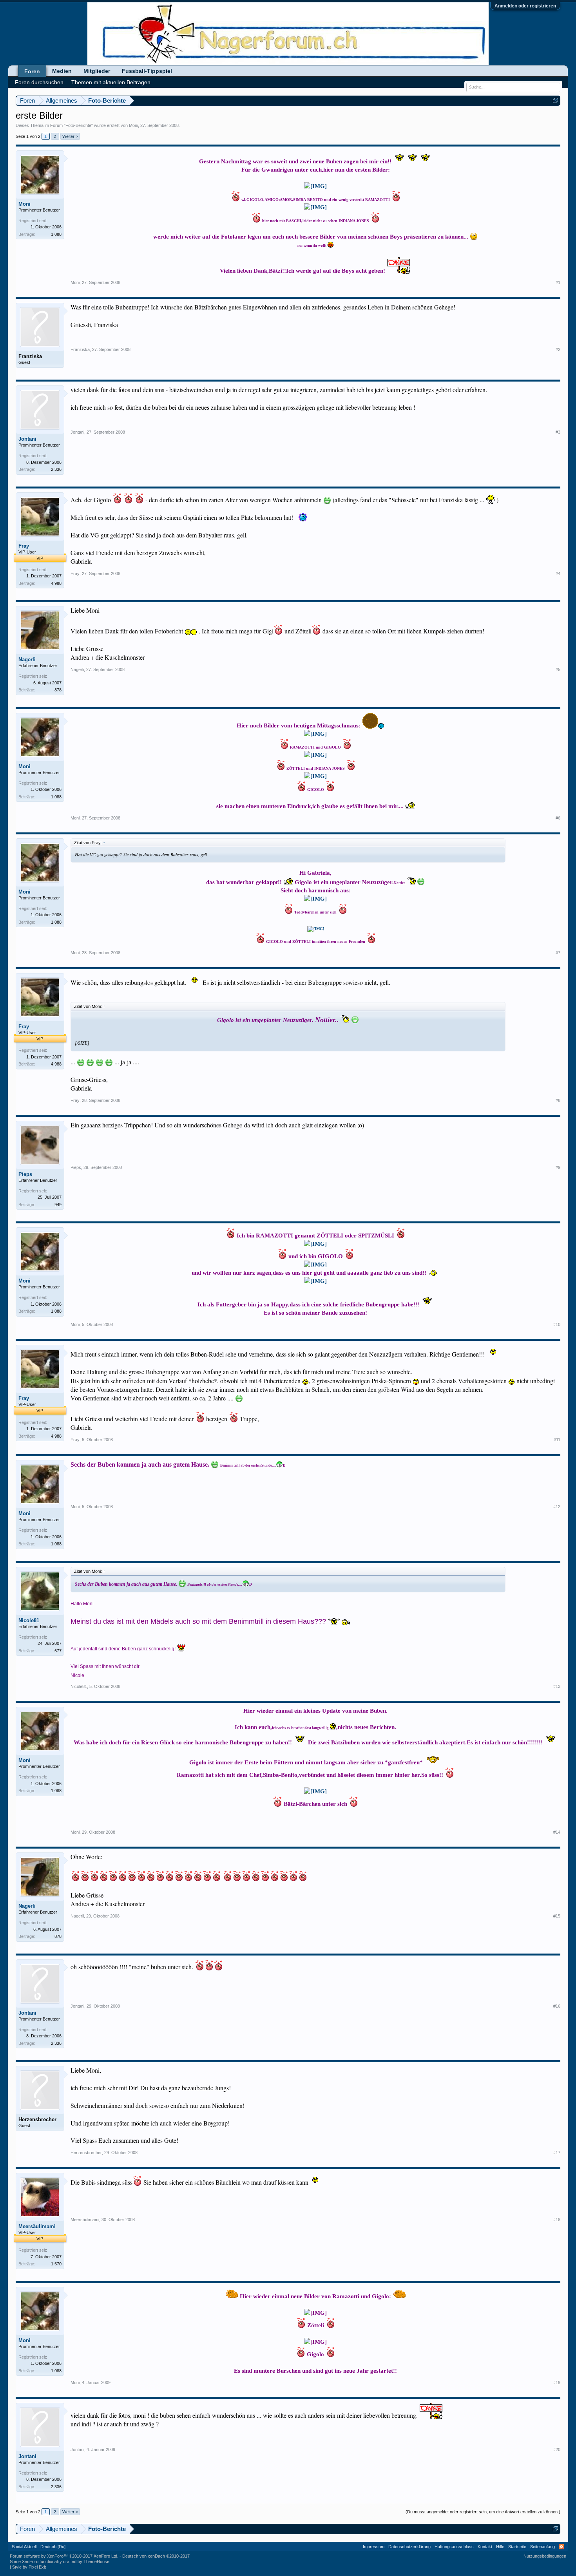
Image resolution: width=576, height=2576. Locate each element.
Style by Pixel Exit (29, 2567)
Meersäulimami (37, 2226)
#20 (557, 2449)
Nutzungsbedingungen (545, 2556)
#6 (558, 818)
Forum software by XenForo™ (64, 2556)
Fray (24, 546)
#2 (558, 349)
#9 (558, 1167)
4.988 (56, 583)
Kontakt (485, 2547)
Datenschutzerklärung (409, 2547)
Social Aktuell (24, 2547)
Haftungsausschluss (454, 2547)
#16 (557, 2006)
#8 (558, 1100)
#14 (557, 1832)
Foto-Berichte (78, 125)
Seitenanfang (542, 2547)
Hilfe (500, 2547)
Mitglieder (97, 71)
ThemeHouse (96, 2562)
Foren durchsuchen (39, 82)
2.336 (56, 469)
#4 (558, 573)
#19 (557, 2382)
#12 (557, 1507)
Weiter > (70, 136)
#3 (558, 432)
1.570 (56, 2264)
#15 (557, 1916)
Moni (133, 125)
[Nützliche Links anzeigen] (555, 100)
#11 (557, 1440)
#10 (557, 1324)
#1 (558, 282)
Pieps (25, 1174)
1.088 (56, 234)
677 (58, 1651)
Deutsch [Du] (53, 2547)
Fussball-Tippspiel (147, 71)
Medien (62, 71)
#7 (558, 953)
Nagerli (27, 659)
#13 (557, 1686)
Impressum (374, 2547)
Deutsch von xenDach (156, 2556)
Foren (32, 71)
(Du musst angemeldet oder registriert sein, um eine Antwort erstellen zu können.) (483, 2512)
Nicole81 (29, 1620)
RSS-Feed (562, 2547)
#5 (558, 669)
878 (58, 690)
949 (58, 1205)
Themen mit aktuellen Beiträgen (111, 82)
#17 (557, 2153)
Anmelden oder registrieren (525, 6)
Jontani (27, 439)
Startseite (517, 2547)
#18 (557, 2220)
